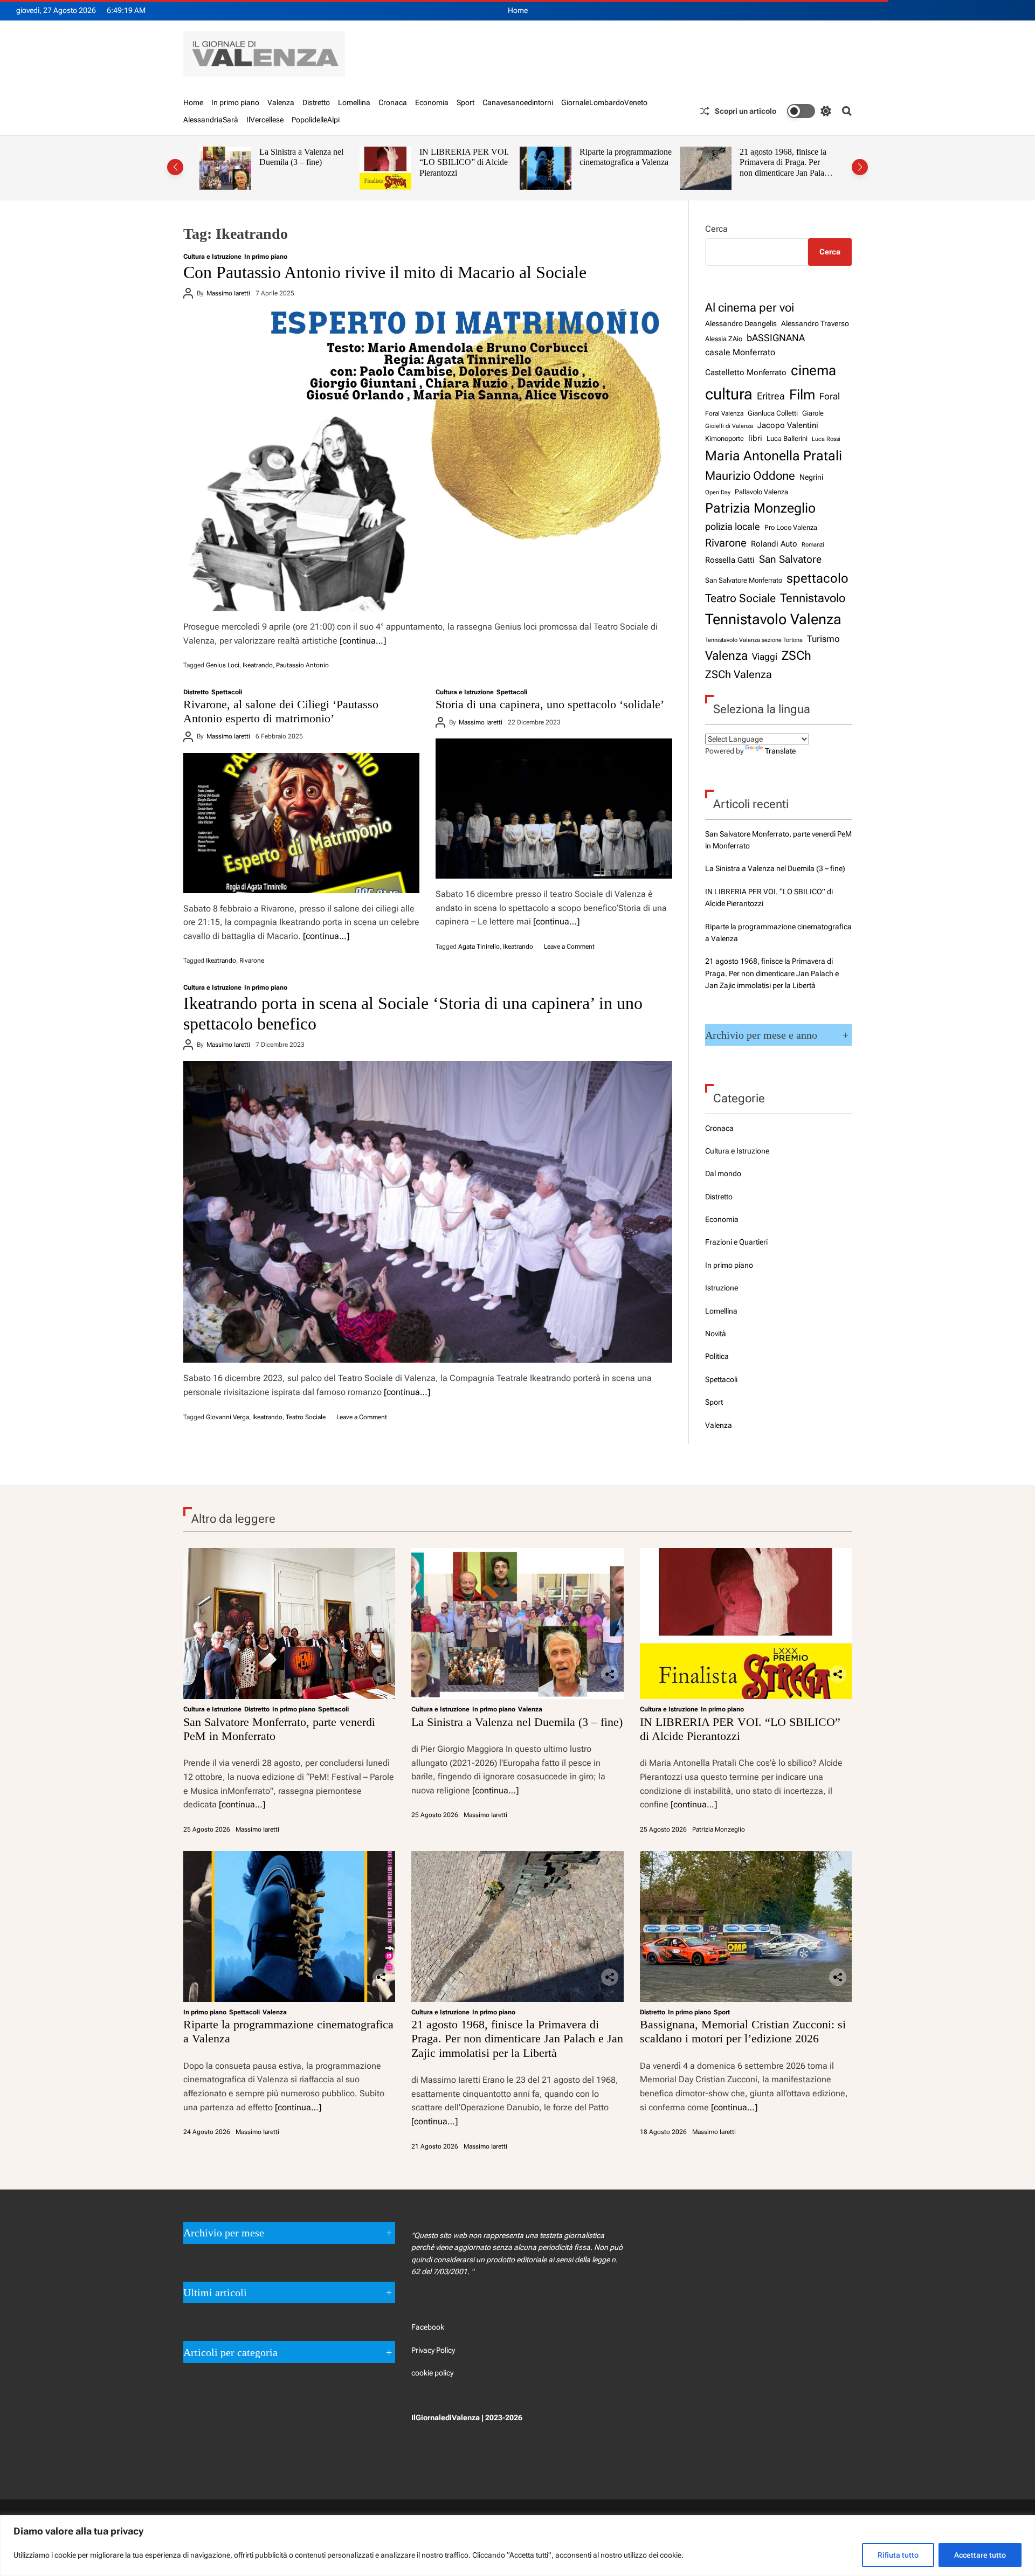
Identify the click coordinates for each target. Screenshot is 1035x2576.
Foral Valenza (724, 413)
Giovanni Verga (227, 1417)
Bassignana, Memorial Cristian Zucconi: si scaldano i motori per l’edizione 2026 (778, 168)
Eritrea (771, 396)
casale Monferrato (740, 352)
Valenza (281, 102)
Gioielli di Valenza (729, 426)
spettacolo (817, 578)
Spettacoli (227, 692)
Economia (432, 102)
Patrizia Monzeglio (760, 508)
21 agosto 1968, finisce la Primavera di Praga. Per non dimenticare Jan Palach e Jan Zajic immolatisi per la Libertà (627, 173)
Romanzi (813, 544)
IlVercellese (265, 120)
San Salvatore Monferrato (744, 580)
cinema (813, 370)
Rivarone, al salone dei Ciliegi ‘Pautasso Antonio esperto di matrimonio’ (281, 711)
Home (518, 10)
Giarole (813, 413)
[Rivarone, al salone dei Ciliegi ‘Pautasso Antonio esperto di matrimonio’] (301, 823)
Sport (465, 102)
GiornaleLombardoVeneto (604, 102)
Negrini (811, 477)
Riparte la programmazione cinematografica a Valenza (465, 157)
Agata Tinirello (479, 947)
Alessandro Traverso (815, 323)
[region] (517, 2546)
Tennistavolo (813, 598)
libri (755, 438)
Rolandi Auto (774, 544)
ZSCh (796, 656)
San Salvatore (790, 559)
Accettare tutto (980, 2555)
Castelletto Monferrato (746, 372)
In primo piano (235, 102)
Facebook (428, 2327)
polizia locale (733, 526)
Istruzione (722, 1288)
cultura (729, 394)
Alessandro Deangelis (741, 323)
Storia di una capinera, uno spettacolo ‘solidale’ (550, 704)
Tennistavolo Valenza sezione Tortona (754, 640)
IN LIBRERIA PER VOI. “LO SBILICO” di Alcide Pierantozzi (304, 162)
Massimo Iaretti (228, 293)
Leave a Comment (569, 947)
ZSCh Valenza (739, 675)
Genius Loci (223, 665)
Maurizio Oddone (750, 475)
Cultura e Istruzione (212, 257)
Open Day (718, 492)
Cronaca (393, 102)
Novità (716, 1334)
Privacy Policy (433, 2350)
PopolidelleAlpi (316, 120)
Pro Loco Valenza (791, 527)
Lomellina (354, 102)
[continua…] (363, 641)
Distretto (316, 102)
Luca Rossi (826, 439)
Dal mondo (723, 1173)
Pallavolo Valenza (761, 492)
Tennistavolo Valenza (773, 619)
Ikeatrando (258, 665)
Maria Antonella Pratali (774, 456)
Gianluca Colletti (773, 413)
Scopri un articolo (746, 111)
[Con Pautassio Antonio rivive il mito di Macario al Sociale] (428, 460)
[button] (175, 167)
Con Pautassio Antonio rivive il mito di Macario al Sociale (385, 272)
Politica (717, 1356)
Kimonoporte (724, 438)
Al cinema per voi (750, 307)
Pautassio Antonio (302, 665)
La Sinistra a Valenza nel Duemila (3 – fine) (775, 868)
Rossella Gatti (730, 560)
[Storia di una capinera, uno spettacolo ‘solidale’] (554, 809)
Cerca (716, 229)
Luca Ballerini (787, 438)
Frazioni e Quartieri (736, 1242)
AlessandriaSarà (211, 120)
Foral (830, 396)
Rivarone (252, 961)
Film (802, 395)
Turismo (823, 639)
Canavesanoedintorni (518, 102)
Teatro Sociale (306, 1417)
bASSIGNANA (776, 338)
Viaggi (765, 657)
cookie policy (432, 2373)
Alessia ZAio (724, 339)
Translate (780, 751)
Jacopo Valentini (788, 425)
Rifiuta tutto (898, 2555)
